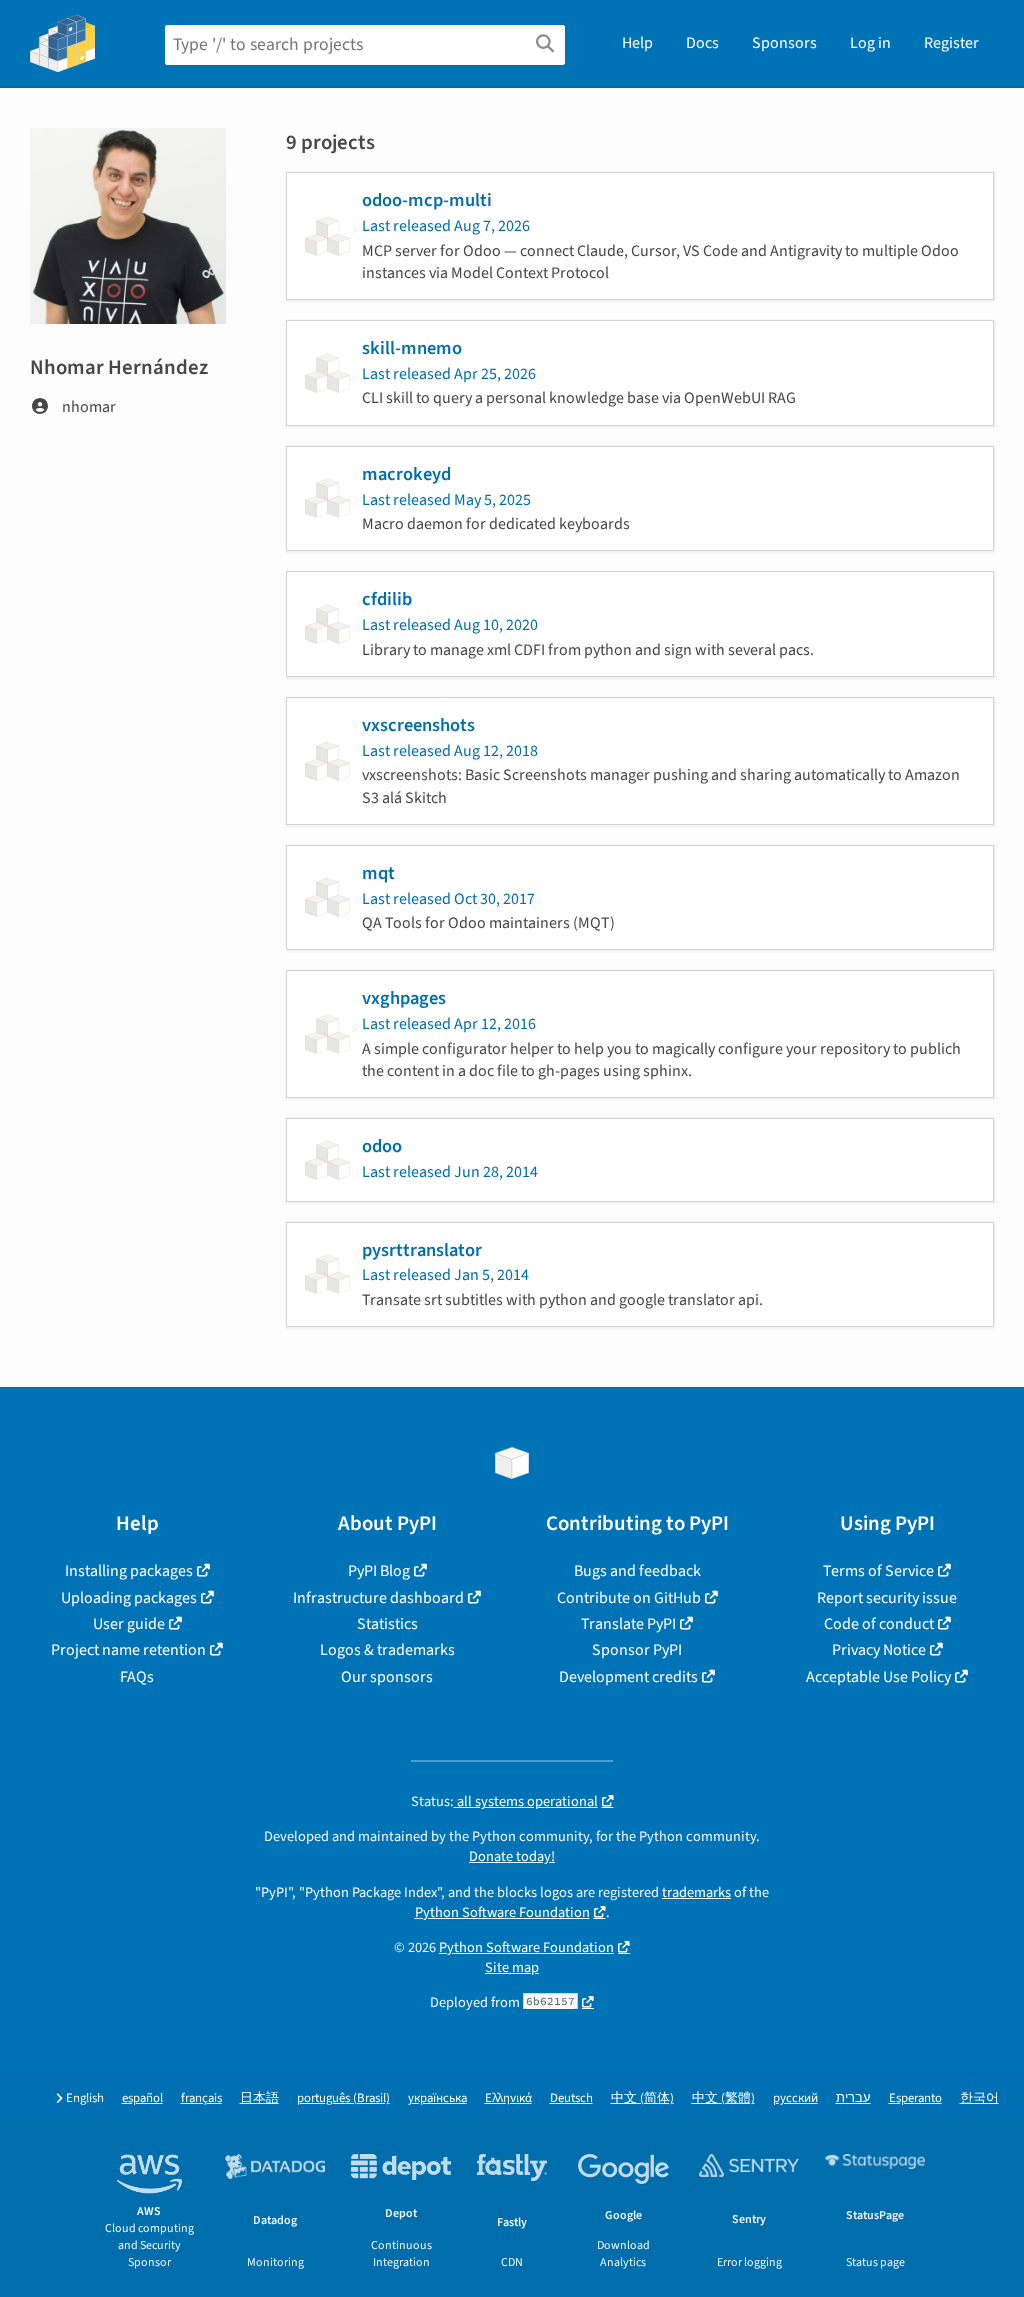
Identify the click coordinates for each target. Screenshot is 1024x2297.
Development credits (628, 1677)
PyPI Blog (379, 1571)
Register (951, 43)
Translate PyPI (628, 1624)
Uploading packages (129, 1598)
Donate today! (512, 1856)
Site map (512, 1967)
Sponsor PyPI (637, 1650)
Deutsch (571, 2098)
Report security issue (887, 1598)
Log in (870, 43)
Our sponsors (387, 1677)
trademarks (696, 1892)
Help (637, 43)
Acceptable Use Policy (878, 1677)
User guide (129, 1624)
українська (437, 2098)
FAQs (137, 1677)
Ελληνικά (508, 2098)
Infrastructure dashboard (378, 1598)
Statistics (387, 1624)
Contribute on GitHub (629, 1598)
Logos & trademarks (387, 1650)
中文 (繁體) (723, 2098)
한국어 (979, 2098)
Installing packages (129, 1571)
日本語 (259, 2098)
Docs (702, 43)
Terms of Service (878, 1571)
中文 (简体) (642, 2098)
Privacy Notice (879, 1650)
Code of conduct (879, 1624)
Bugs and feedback (637, 1571)
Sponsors (784, 43)
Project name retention (128, 1650)
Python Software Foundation (502, 1912)
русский (795, 2098)
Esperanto (915, 2098)
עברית (853, 2098)
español (142, 2098)
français (201, 2098)
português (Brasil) (343, 2098)
